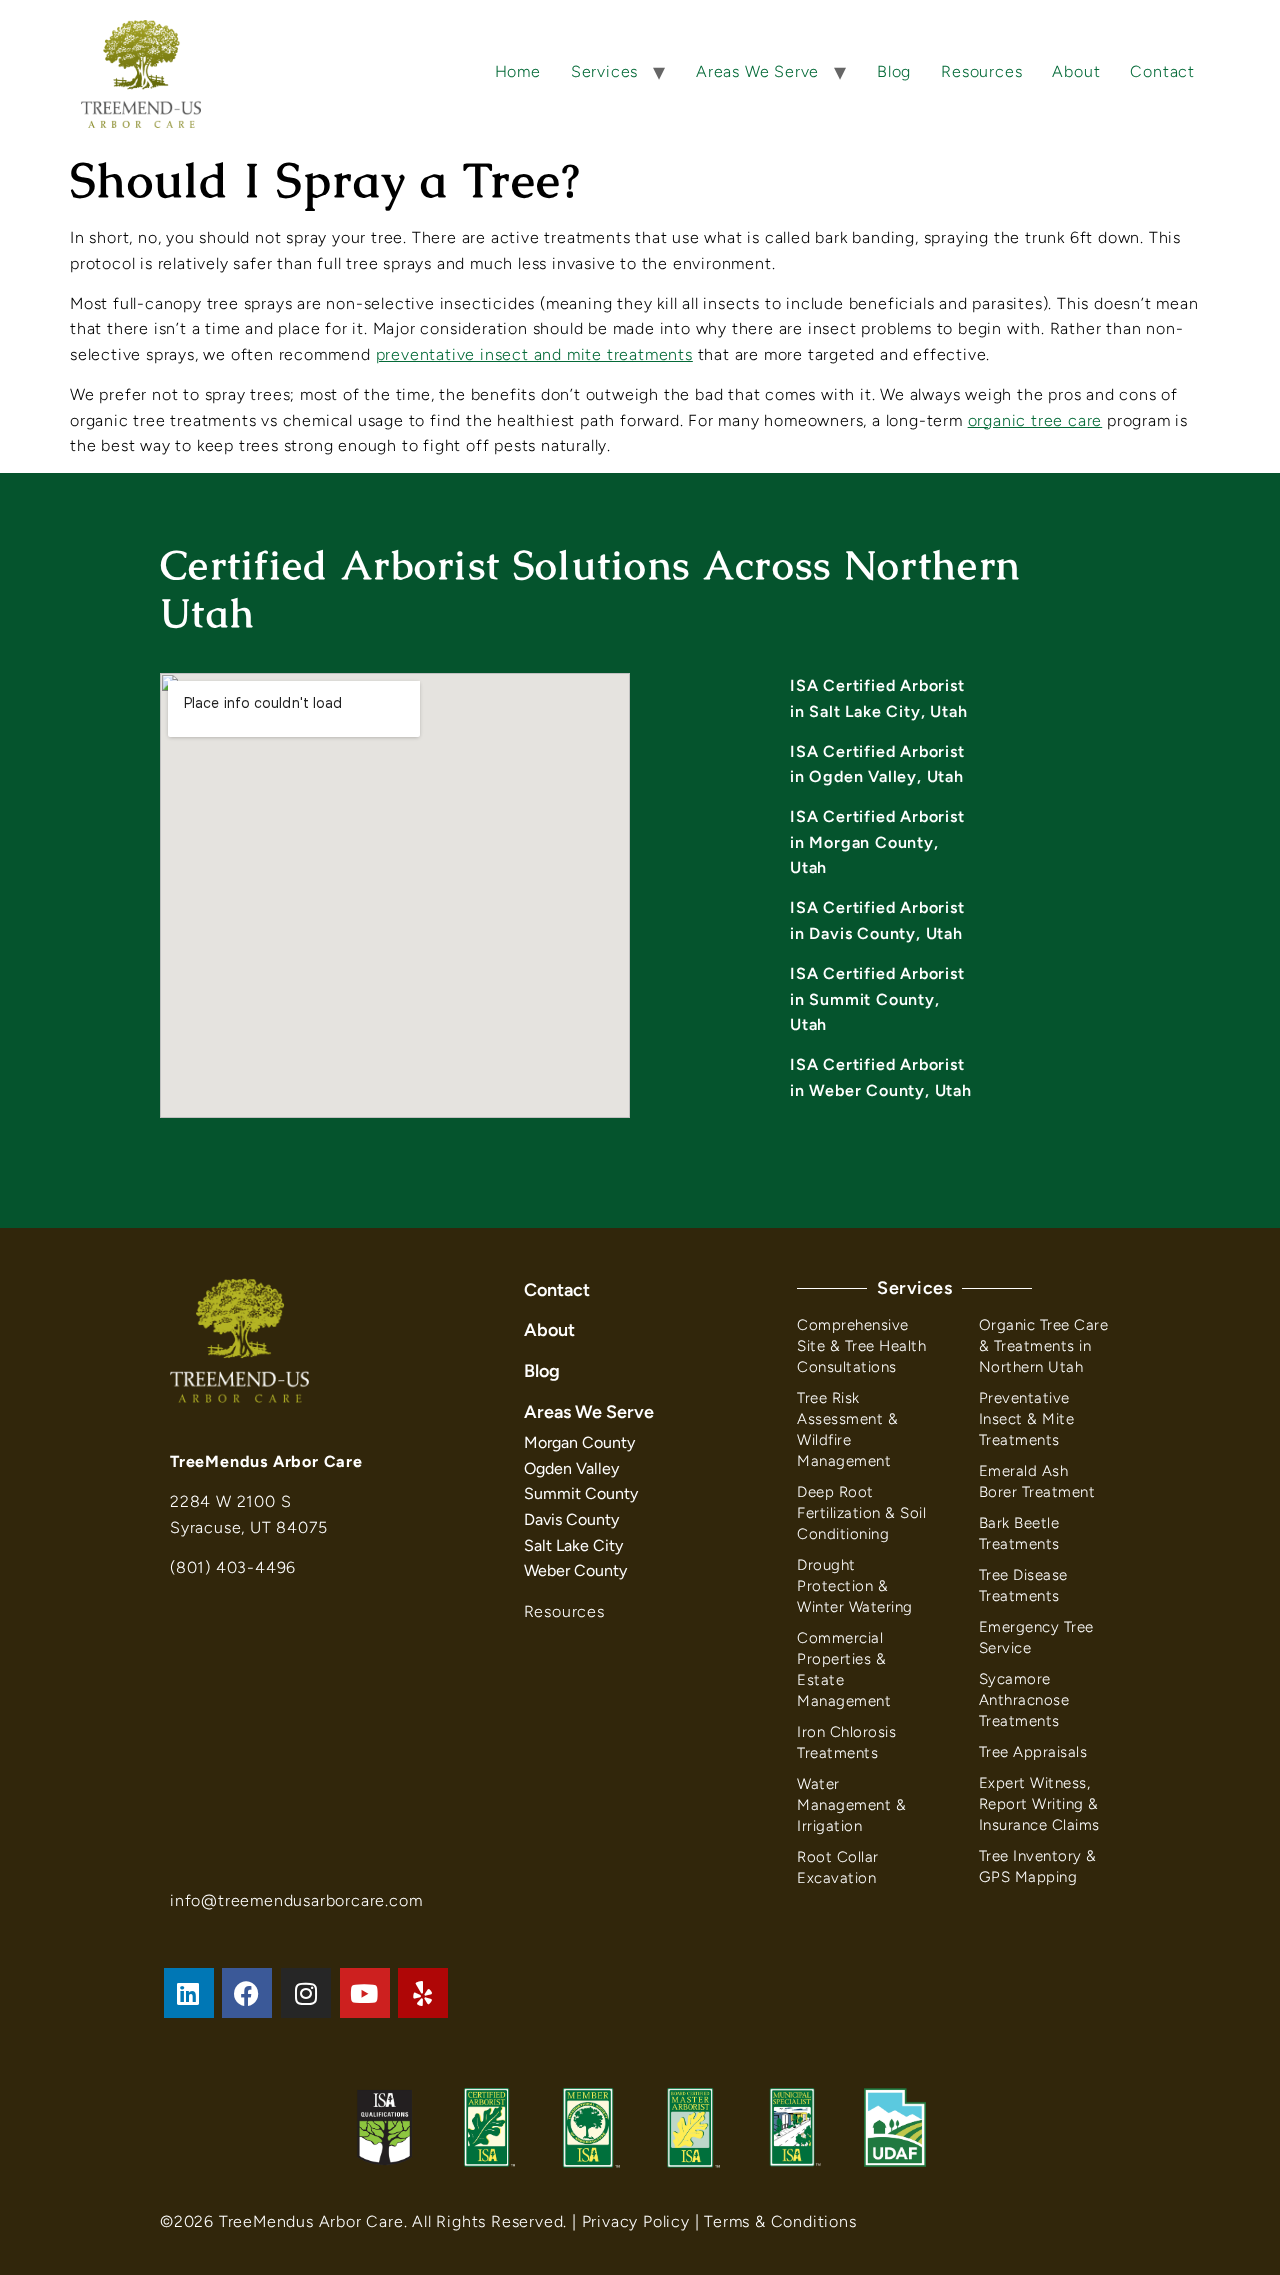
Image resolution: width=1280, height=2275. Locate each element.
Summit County (581, 1493)
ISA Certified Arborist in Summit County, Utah (877, 999)
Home (518, 71)
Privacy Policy (636, 2221)
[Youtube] (365, 1993)
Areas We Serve (757, 71)
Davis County (571, 1519)
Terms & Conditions (780, 2221)
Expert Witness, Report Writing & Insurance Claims (1039, 1804)
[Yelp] (423, 1993)
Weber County (575, 1570)
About (1076, 71)
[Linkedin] (189, 1993)
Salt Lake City (573, 1545)
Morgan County (579, 1442)
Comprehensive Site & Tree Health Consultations (861, 1346)
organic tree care (1035, 420)
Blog (894, 71)
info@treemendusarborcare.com (296, 1900)
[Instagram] (306, 1993)
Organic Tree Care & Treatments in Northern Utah (1044, 1346)
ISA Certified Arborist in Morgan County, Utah (877, 842)
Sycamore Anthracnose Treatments (1024, 1700)
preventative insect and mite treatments (534, 354)
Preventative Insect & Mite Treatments (1027, 1419)
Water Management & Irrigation (851, 1805)
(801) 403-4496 (233, 1567)
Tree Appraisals (1033, 1752)
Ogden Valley (571, 1468)
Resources (981, 71)
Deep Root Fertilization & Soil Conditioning (861, 1513)
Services (604, 71)
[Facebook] (247, 1993)
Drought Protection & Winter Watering (855, 1586)
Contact (1162, 71)
